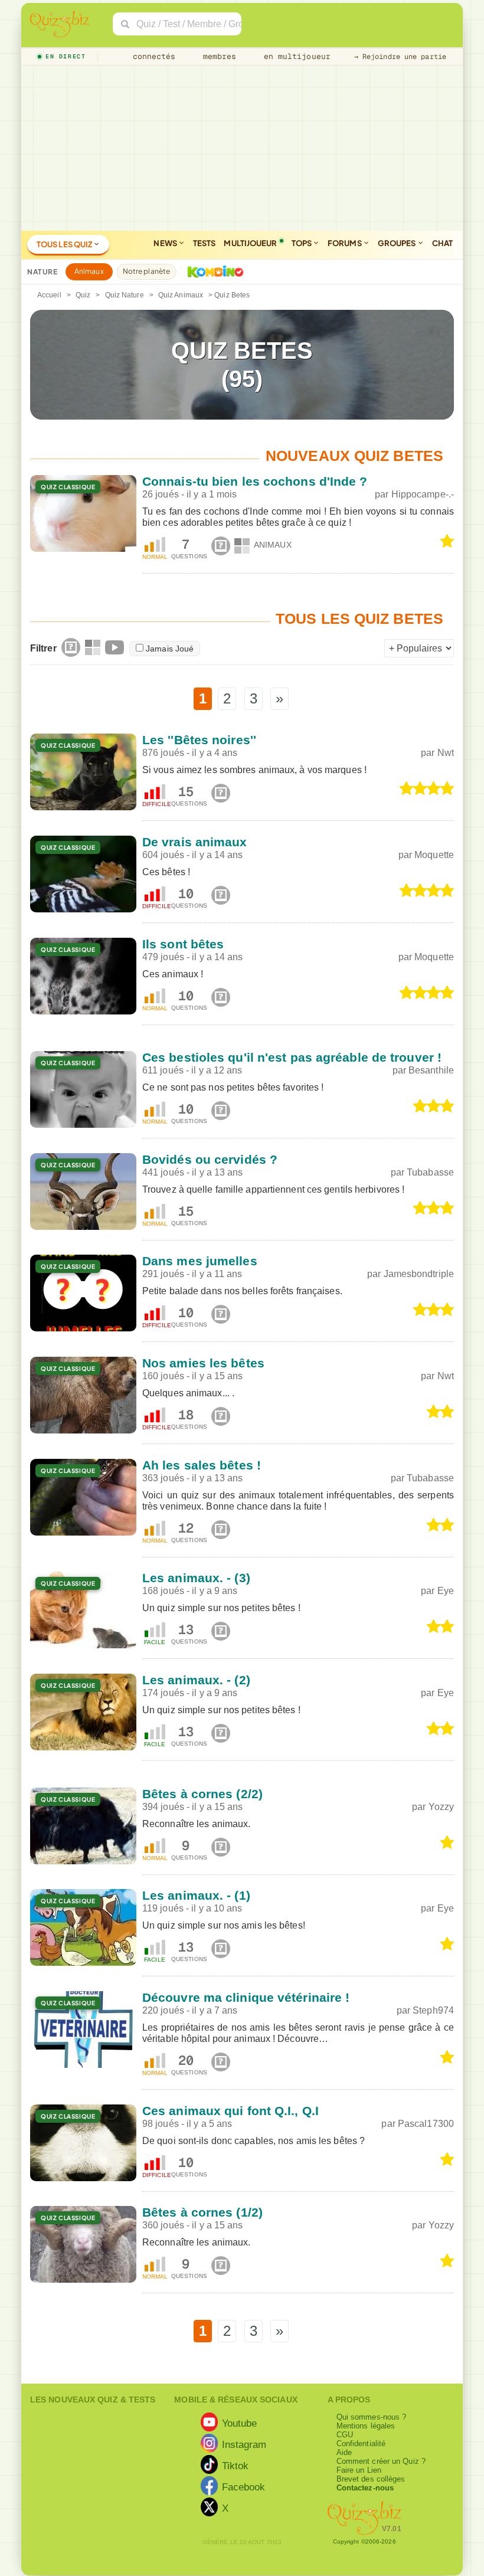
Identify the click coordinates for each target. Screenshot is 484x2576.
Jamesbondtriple (419, 1274)
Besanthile (431, 1070)
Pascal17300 (426, 2124)
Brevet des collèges (371, 2479)
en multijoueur (295, 56)
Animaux (89, 271)
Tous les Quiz (65, 244)
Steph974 (433, 2010)
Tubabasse (430, 1172)
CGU (345, 2435)
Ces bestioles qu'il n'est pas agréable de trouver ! (292, 1057)
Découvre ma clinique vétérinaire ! (246, 1997)
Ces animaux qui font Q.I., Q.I (230, 2111)
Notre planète (146, 271)
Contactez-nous (365, 2488)
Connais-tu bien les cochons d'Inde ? (255, 481)
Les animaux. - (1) (196, 1895)
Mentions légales (366, 2426)
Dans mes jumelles (200, 1261)
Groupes (398, 243)
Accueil (49, 295)
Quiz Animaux (181, 295)
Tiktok (236, 2466)
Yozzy (442, 1807)
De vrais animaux (195, 842)
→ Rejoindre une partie (400, 57)
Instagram (244, 2444)
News (166, 243)
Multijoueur (250, 243)
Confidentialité (361, 2444)
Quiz (83, 295)
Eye (446, 1591)
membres (218, 56)
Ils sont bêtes (183, 944)
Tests (205, 243)
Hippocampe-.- (423, 494)
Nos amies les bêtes (203, 1363)
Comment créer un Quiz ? (381, 2461)
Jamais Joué (170, 649)
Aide (344, 2452)
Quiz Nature (125, 295)
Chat (442, 243)
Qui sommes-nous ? (372, 2417)
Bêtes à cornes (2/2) (202, 1794)
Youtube (240, 2423)
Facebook (244, 2487)
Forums (345, 243)
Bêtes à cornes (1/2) (202, 2212)
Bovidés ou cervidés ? (210, 1159)
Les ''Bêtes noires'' (199, 740)
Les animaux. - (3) (196, 1578)
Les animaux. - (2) (196, 1680)
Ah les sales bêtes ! (202, 1465)
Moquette (434, 855)
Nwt (446, 753)
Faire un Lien (359, 2470)
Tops (302, 243)
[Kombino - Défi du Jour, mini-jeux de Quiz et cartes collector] (212, 271)
